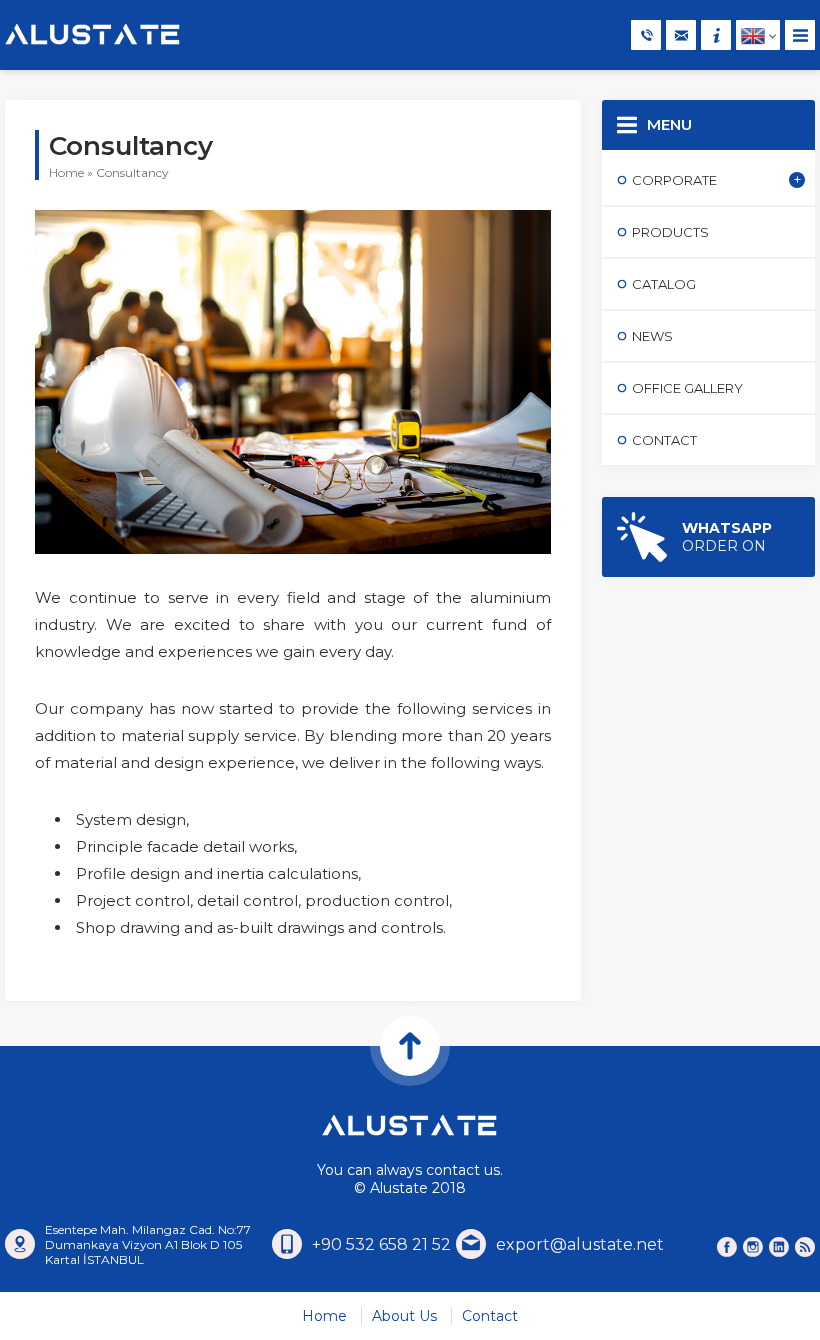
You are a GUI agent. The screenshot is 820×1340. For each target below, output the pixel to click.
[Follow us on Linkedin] (779, 1247)
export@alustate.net (580, 1244)
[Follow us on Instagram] (753, 1247)
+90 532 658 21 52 (381, 1244)
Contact (490, 1316)
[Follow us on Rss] (805, 1247)
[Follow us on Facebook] (727, 1247)
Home (66, 172)
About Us (404, 1316)
